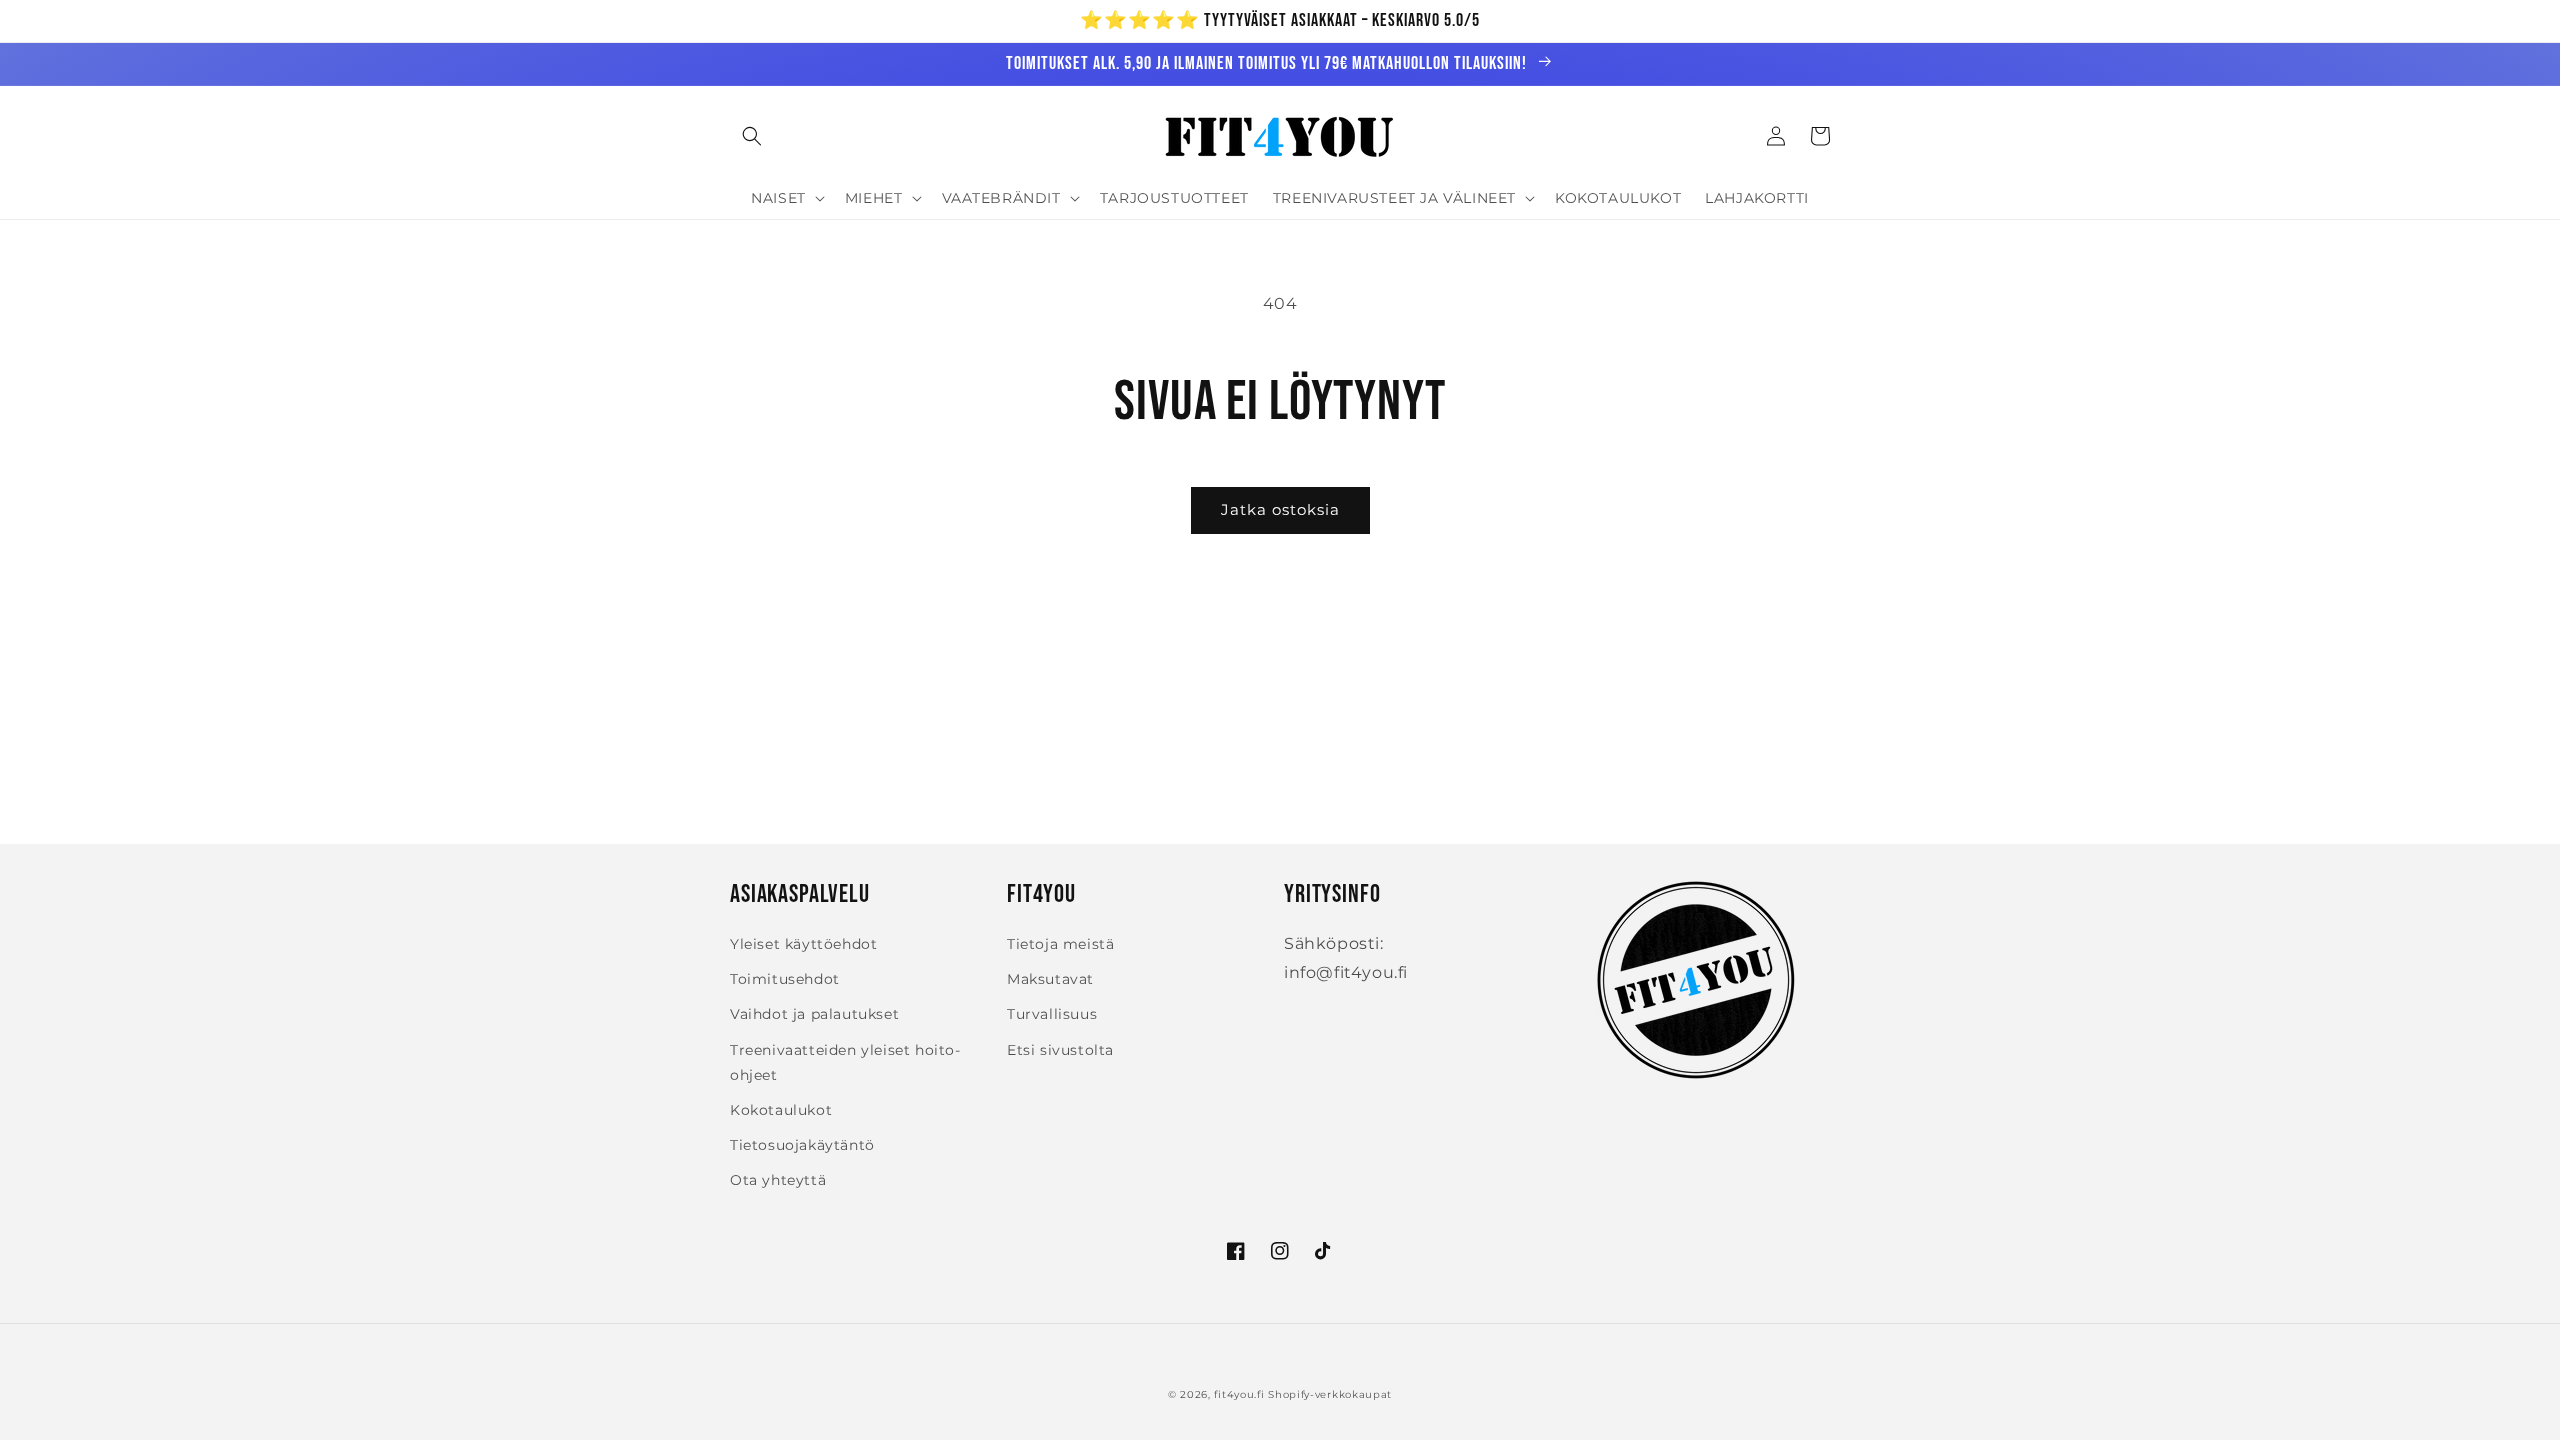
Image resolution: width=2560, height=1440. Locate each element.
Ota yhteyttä (778, 1180)
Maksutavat (1050, 979)
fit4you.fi (1239, 1394)
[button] (752, 136)
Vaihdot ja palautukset (814, 1014)
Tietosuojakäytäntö (802, 1145)
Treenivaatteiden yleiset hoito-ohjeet (845, 1062)
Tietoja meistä (1060, 944)
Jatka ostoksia (1280, 509)
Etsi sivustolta (1060, 1050)
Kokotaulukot (781, 1110)
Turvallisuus (1052, 1014)
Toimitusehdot (785, 979)
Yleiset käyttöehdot (803, 944)
